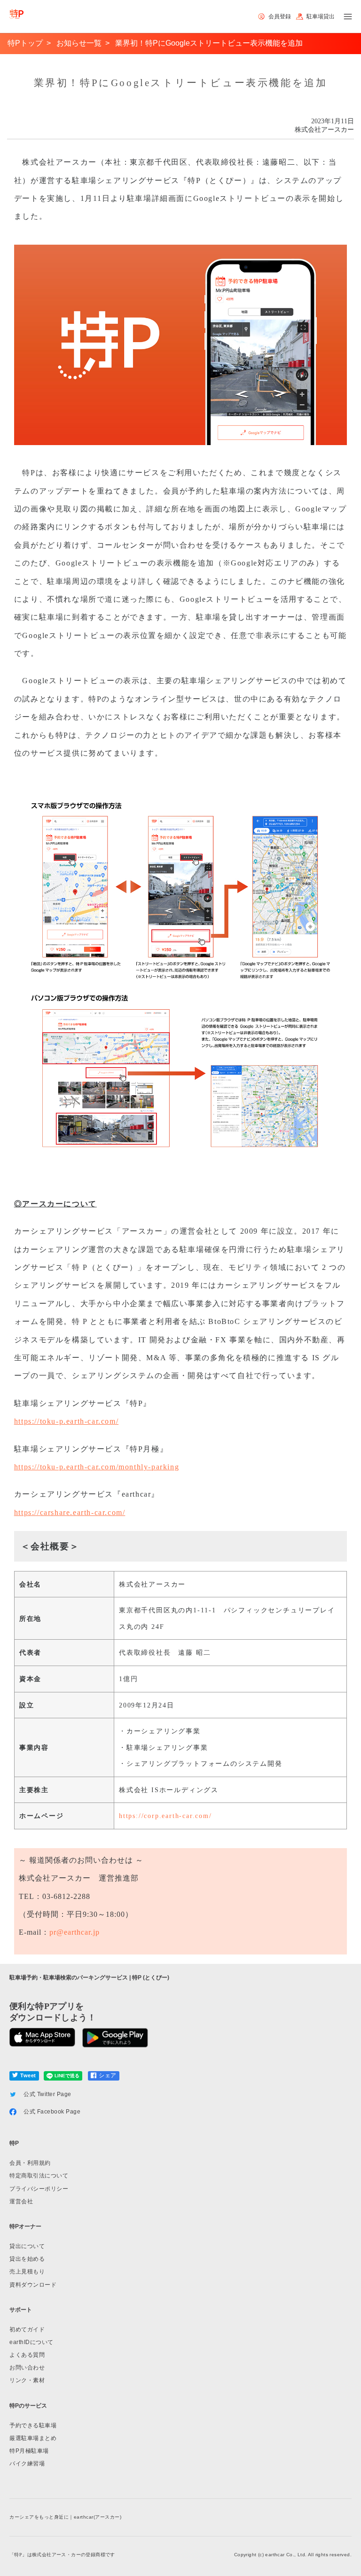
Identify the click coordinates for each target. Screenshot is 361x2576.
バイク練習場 (27, 2464)
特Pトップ (25, 43)
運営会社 (21, 2201)
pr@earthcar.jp (75, 1932)
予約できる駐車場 (33, 2425)
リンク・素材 (27, 2380)
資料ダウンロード (33, 2285)
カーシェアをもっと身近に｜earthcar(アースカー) (65, 2517)
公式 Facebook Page (52, 2112)
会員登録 (280, 16)
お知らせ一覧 (79, 43)
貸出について (27, 2246)
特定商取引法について (39, 2176)
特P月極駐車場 (29, 2451)
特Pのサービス (28, 2406)
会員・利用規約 (30, 2163)
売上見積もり (27, 2272)
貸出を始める (27, 2259)
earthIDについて (31, 2342)
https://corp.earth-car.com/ (165, 1816)
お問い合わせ (27, 2368)
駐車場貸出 (321, 16)
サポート (21, 2310)
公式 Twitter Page (47, 2094)
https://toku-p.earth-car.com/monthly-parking (97, 1467)
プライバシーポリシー (39, 2189)
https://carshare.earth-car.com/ (70, 1512)
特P (14, 2143)
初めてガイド (27, 2329)
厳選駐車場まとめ (33, 2438)
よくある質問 (27, 2355)
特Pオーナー (25, 2226)
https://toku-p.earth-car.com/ (66, 1421)
